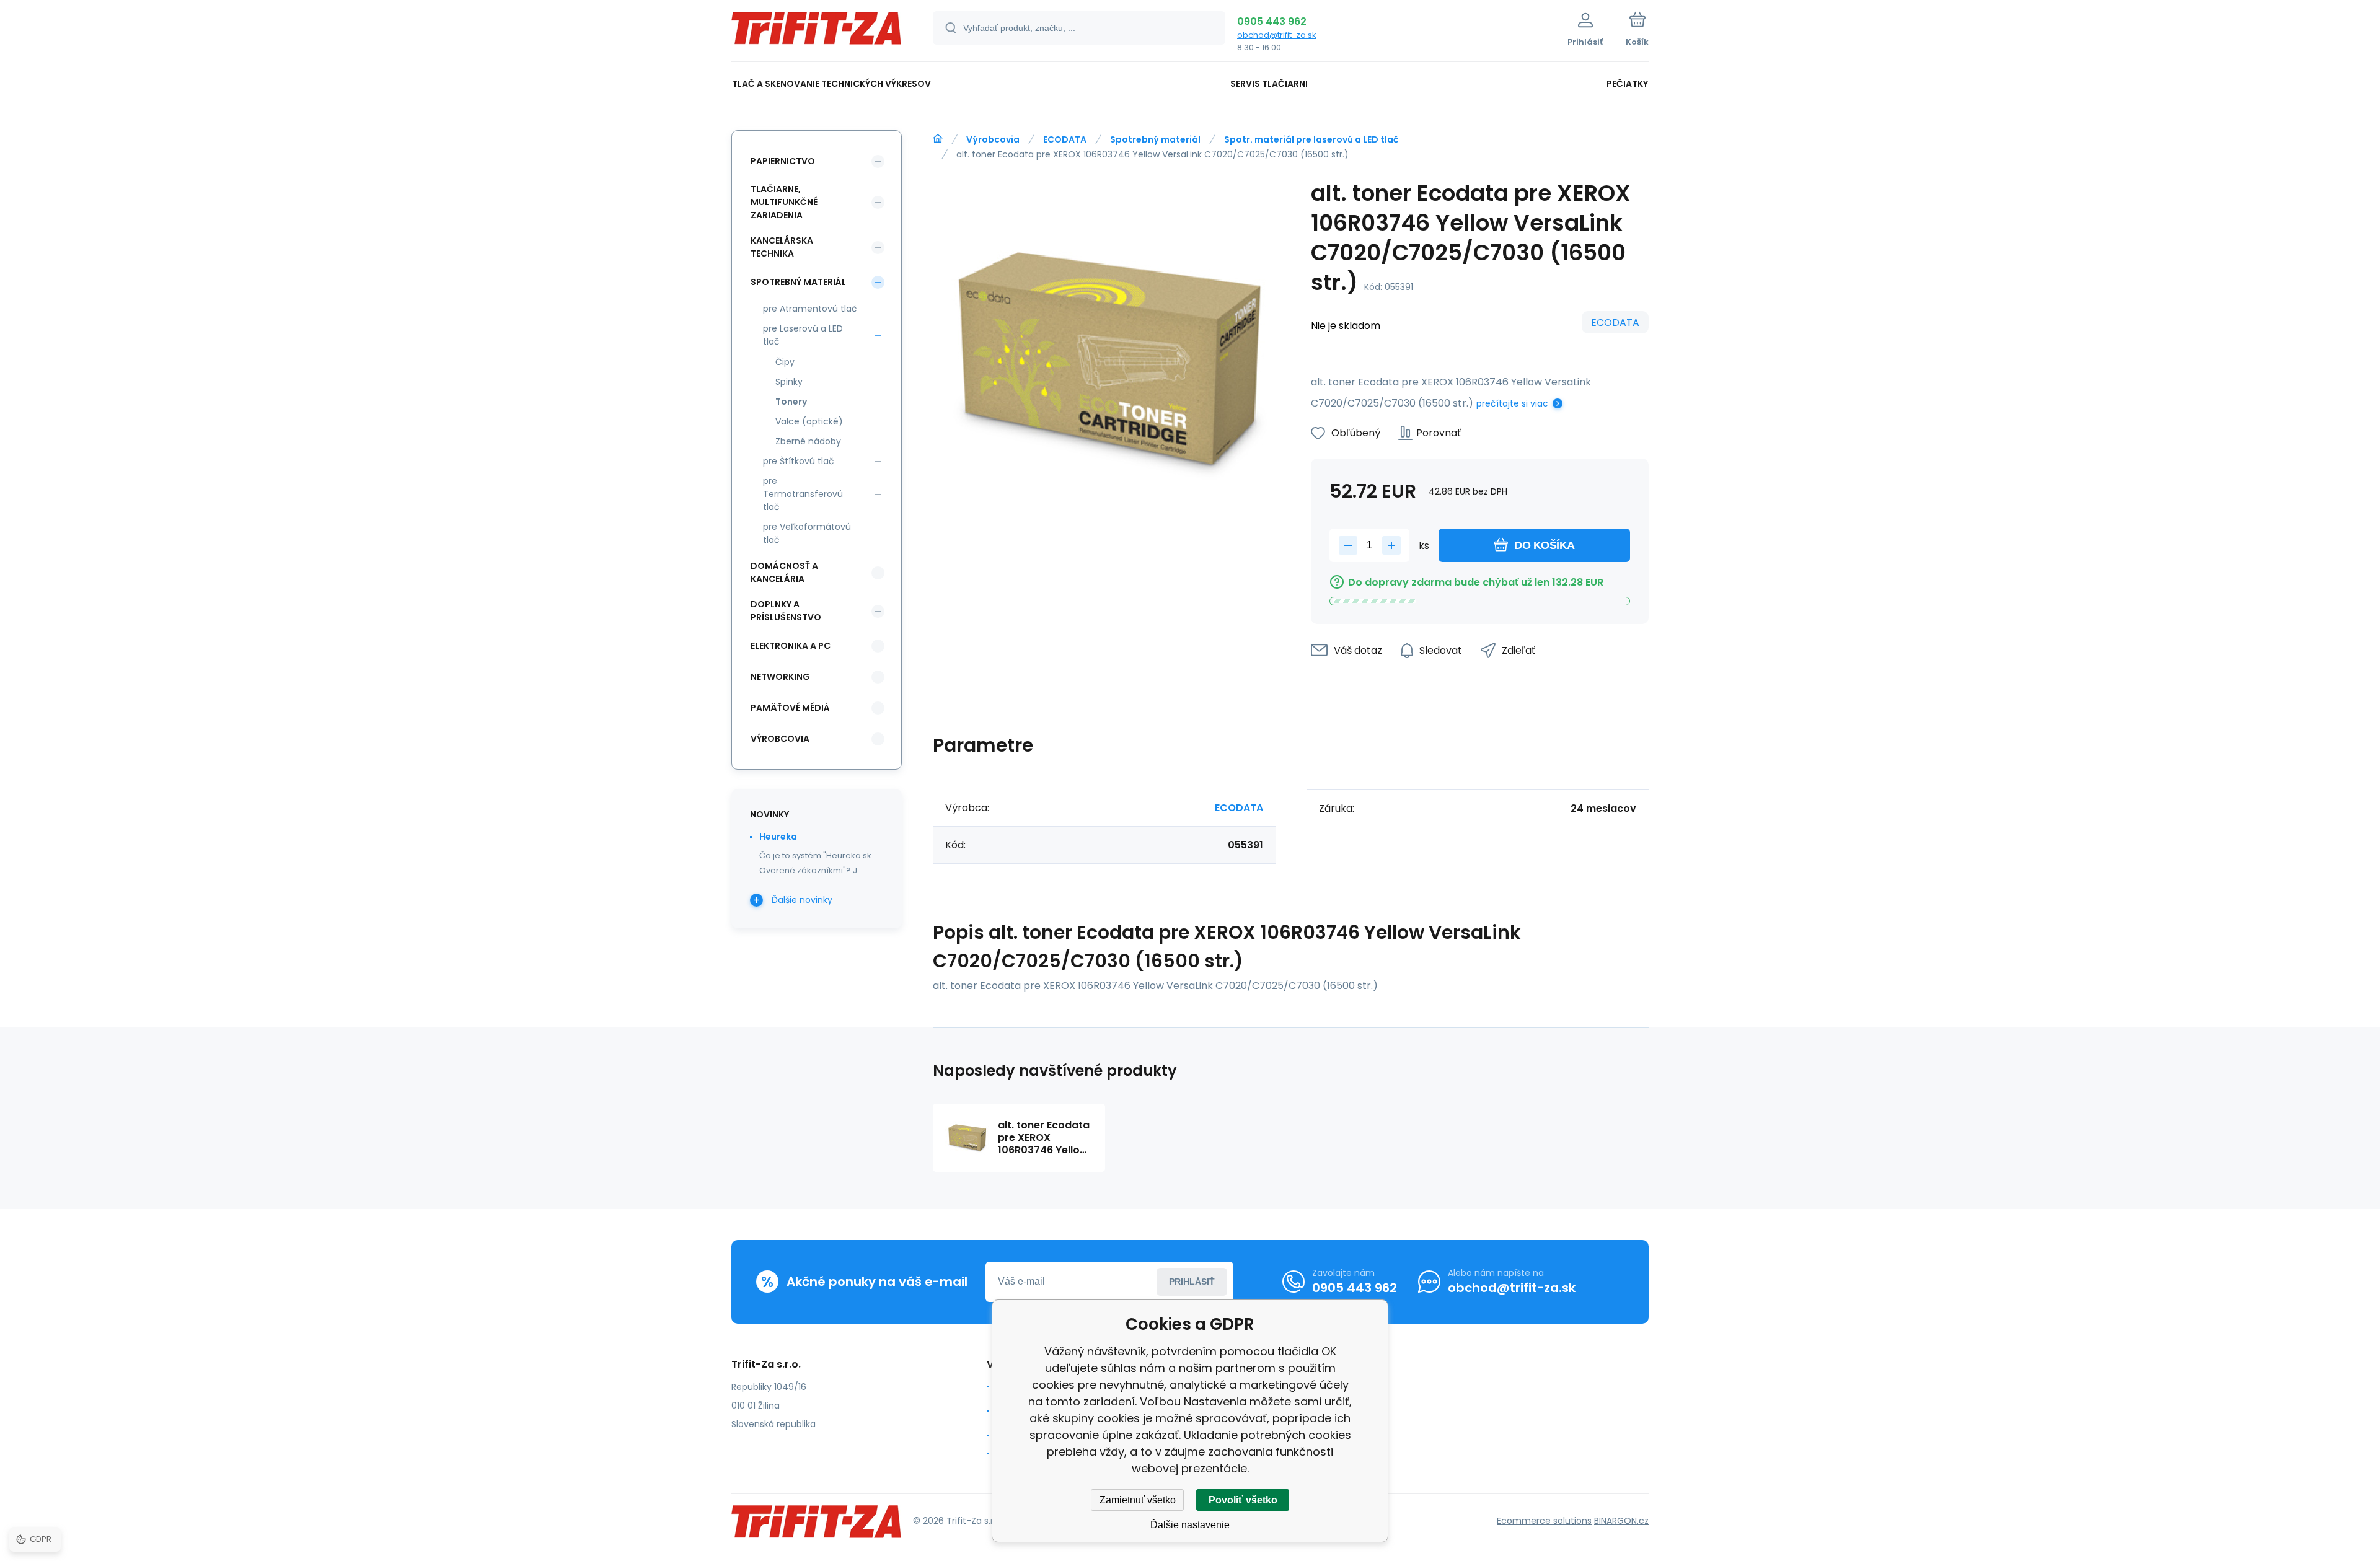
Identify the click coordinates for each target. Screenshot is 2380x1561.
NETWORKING (780, 677)
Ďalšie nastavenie (1190, 1525)
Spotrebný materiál (1155, 139)
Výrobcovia (993, 139)
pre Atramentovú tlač (810, 309)
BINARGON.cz (1621, 1521)
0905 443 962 (1272, 21)
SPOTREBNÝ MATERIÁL (798, 282)
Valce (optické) (809, 421)
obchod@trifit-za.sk (1277, 35)
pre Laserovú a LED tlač (803, 335)
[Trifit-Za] (938, 139)
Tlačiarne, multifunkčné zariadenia (784, 202)
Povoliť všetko (1243, 1500)
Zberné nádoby (808, 441)
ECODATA (1065, 139)
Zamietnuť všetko (1138, 1500)
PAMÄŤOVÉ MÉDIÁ (790, 708)
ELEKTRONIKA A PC (791, 646)
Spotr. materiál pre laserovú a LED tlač (1311, 139)
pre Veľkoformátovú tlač (807, 533)
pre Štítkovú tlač (799, 461)
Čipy (785, 362)
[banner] (817, 33)
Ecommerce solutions (1544, 1521)
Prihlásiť (1192, 1282)
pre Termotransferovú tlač (803, 494)
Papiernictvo (783, 161)
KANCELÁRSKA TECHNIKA (782, 247)
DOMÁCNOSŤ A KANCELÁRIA (784, 572)
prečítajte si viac (1512, 403)
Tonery (791, 402)
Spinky (789, 382)
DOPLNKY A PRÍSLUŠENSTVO (786, 611)
